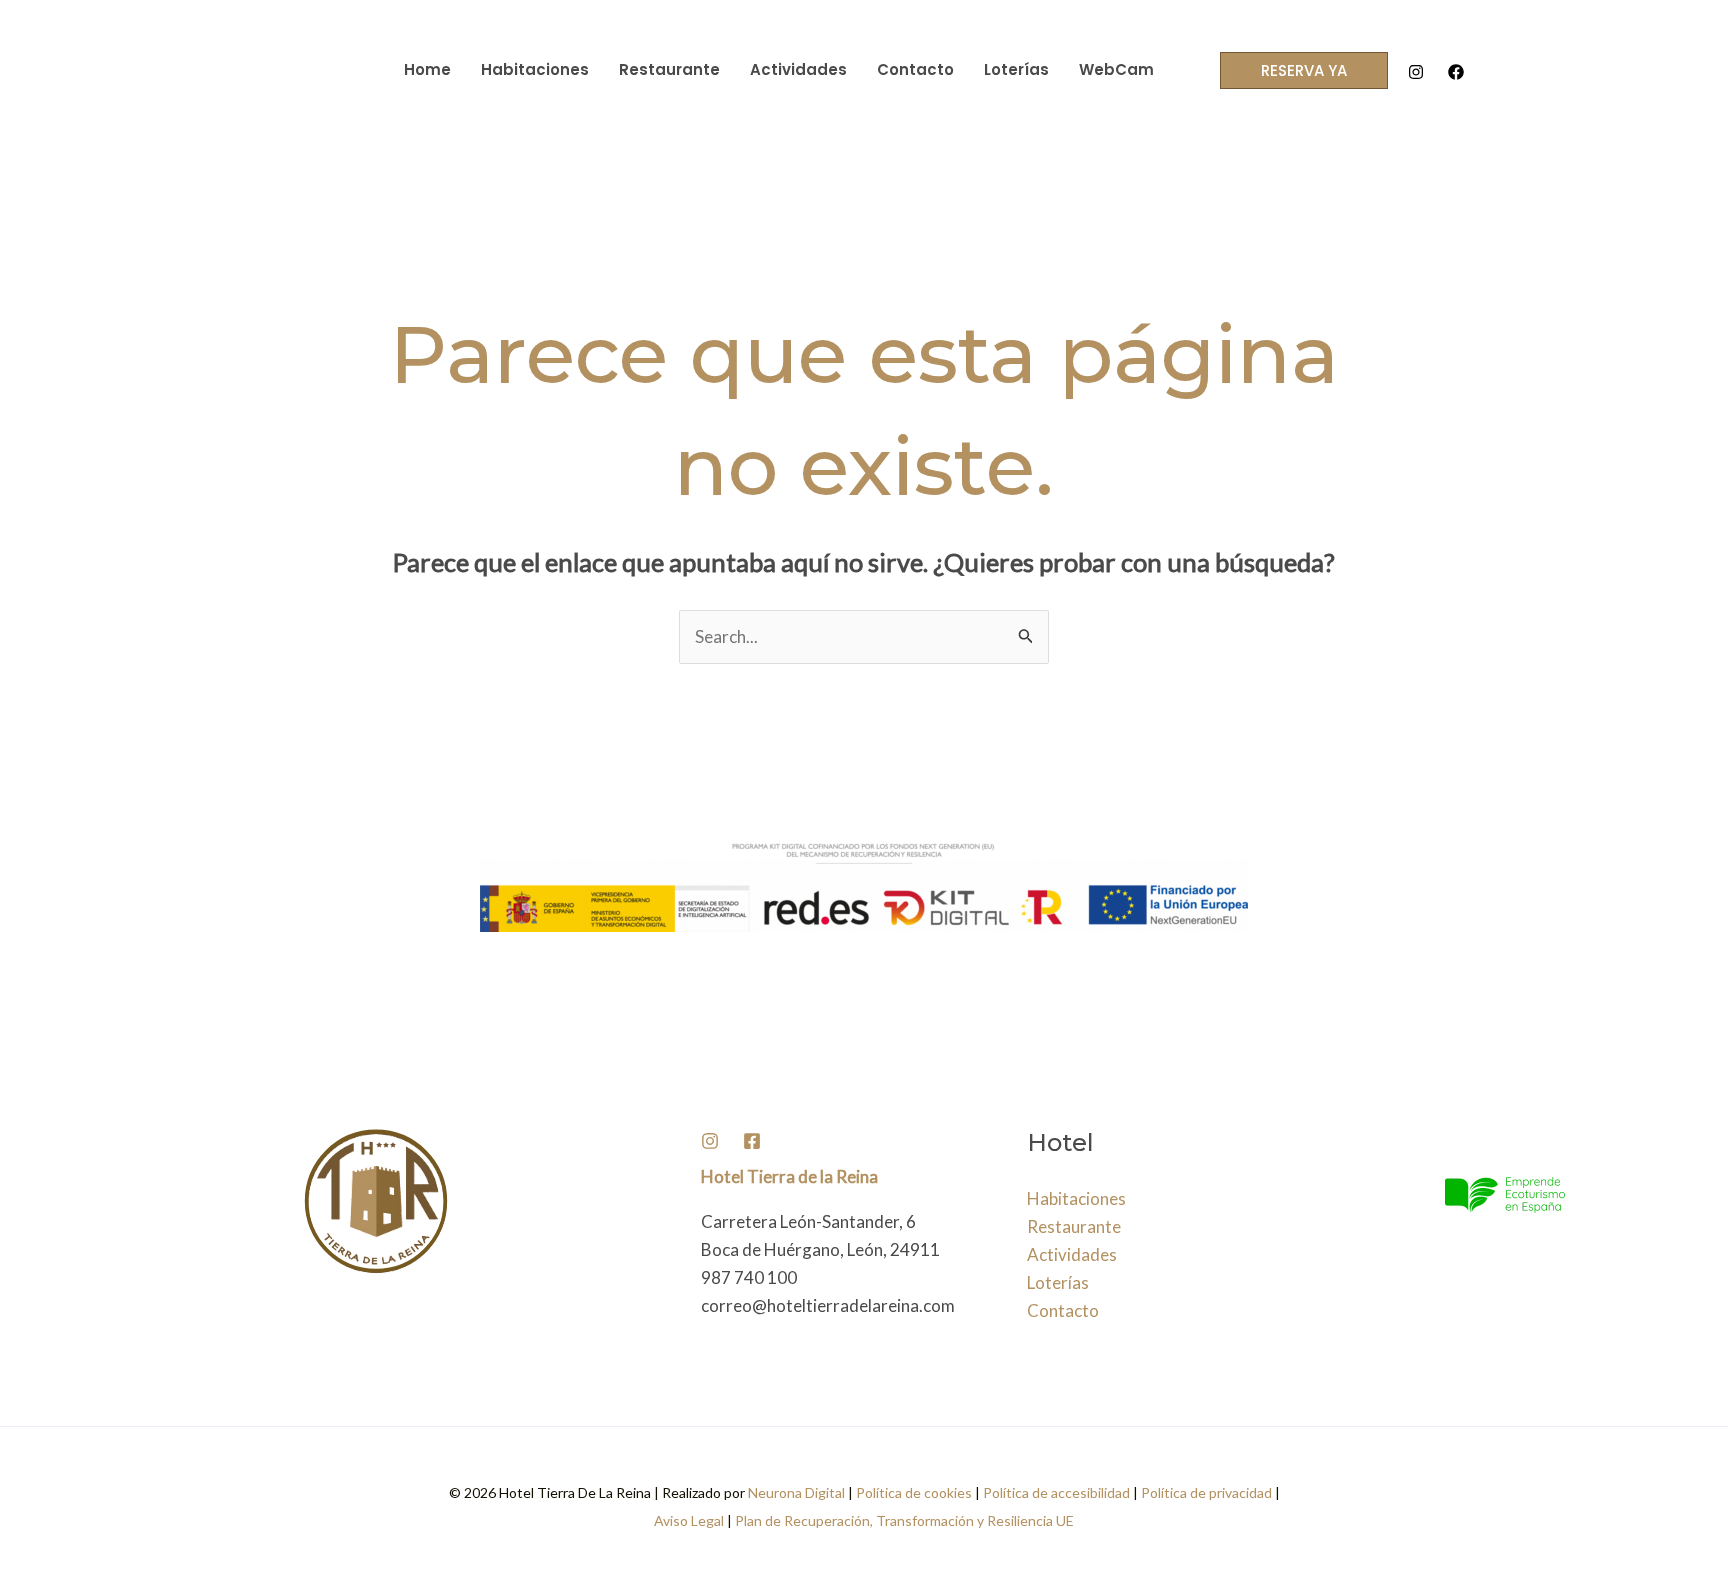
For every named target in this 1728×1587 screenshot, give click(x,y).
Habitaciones (535, 69)
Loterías (1016, 69)
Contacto (915, 69)
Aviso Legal (690, 1520)
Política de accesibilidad (1056, 1492)
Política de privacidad (1206, 1492)
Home (427, 69)
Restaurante (669, 69)
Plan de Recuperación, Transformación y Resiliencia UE (904, 1520)
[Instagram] (1416, 72)
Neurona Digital (796, 1492)
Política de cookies (914, 1492)
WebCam (1116, 69)
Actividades (798, 69)
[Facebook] (1456, 72)
